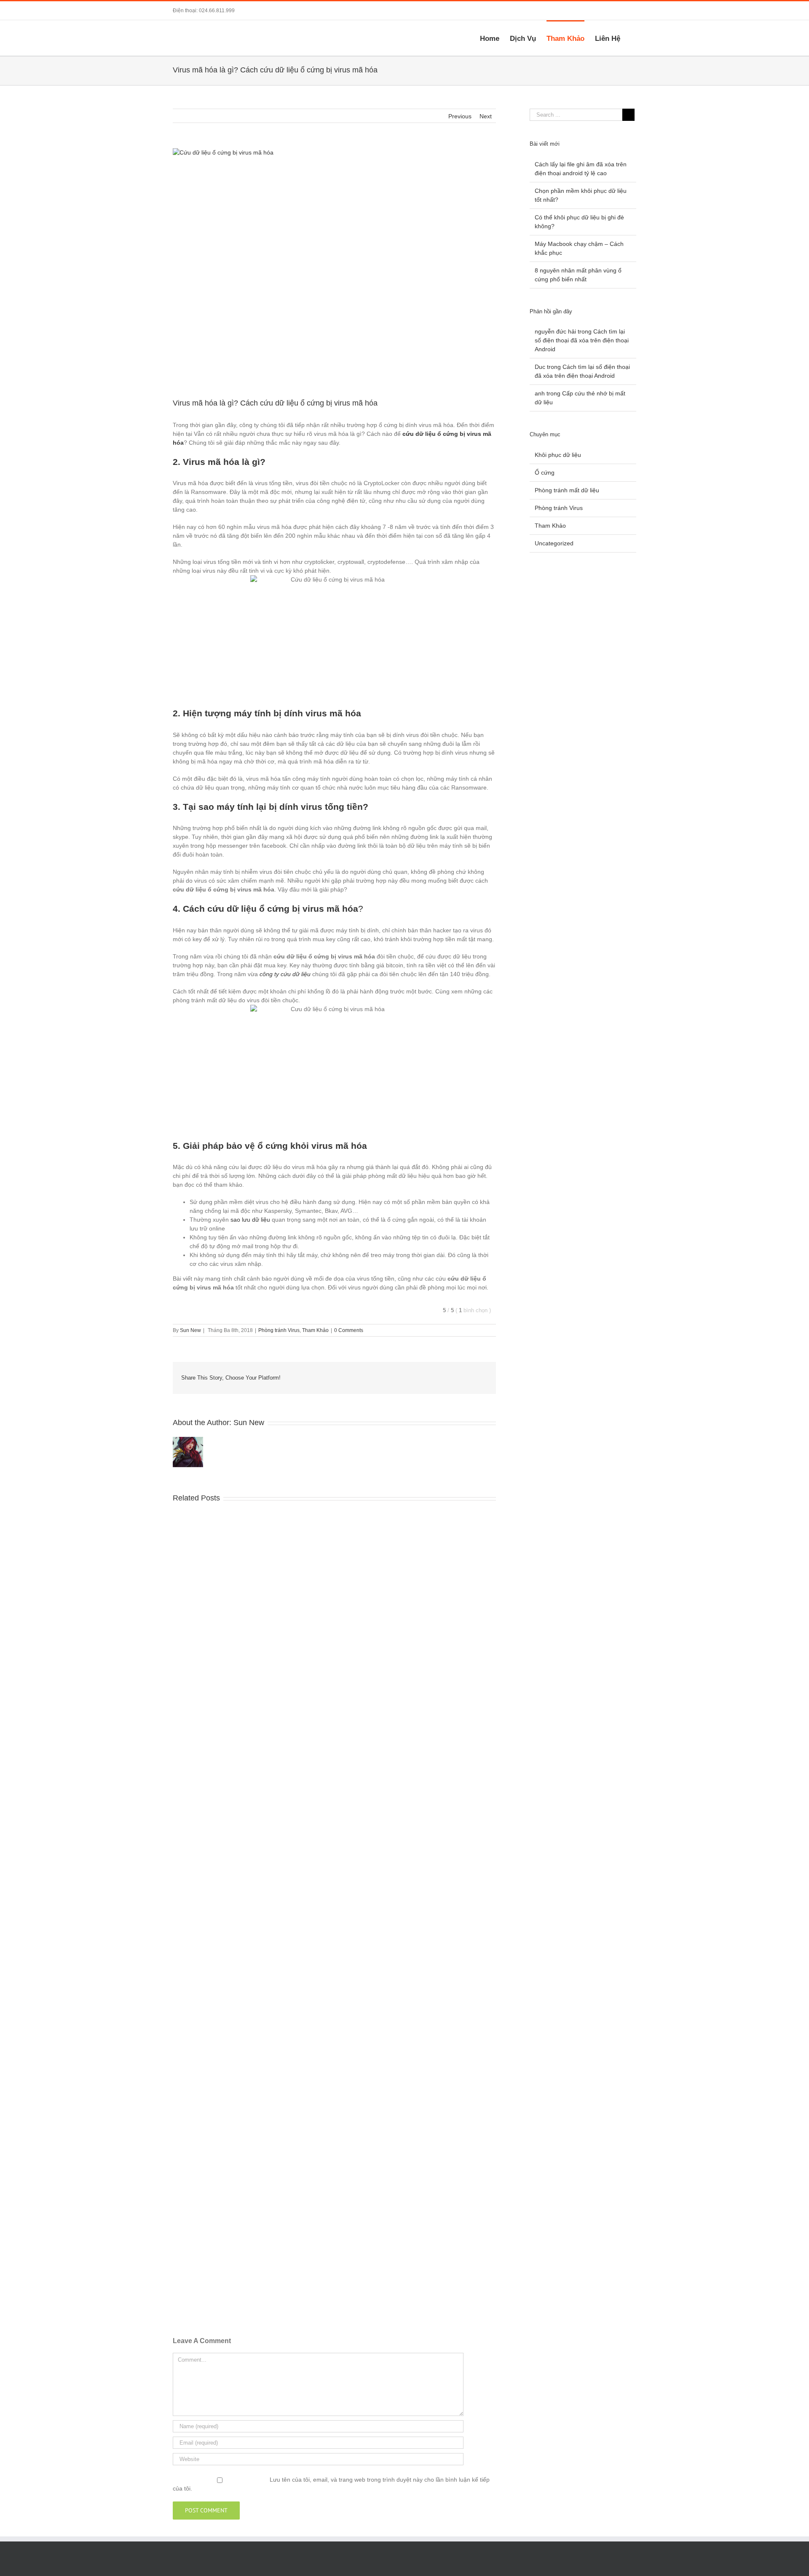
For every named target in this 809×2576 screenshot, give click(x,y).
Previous (460, 116)
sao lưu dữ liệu (250, 1220)
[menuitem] (495, 38)
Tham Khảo (315, 1330)
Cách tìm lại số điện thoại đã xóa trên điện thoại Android (582, 340)
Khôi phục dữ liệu (558, 455)
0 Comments (349, 1330)
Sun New (190, 1330)
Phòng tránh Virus (279, 1330)
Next (486, 116)
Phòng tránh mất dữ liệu (567, 490)
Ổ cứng (545, 472)
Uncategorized (554, 543)
